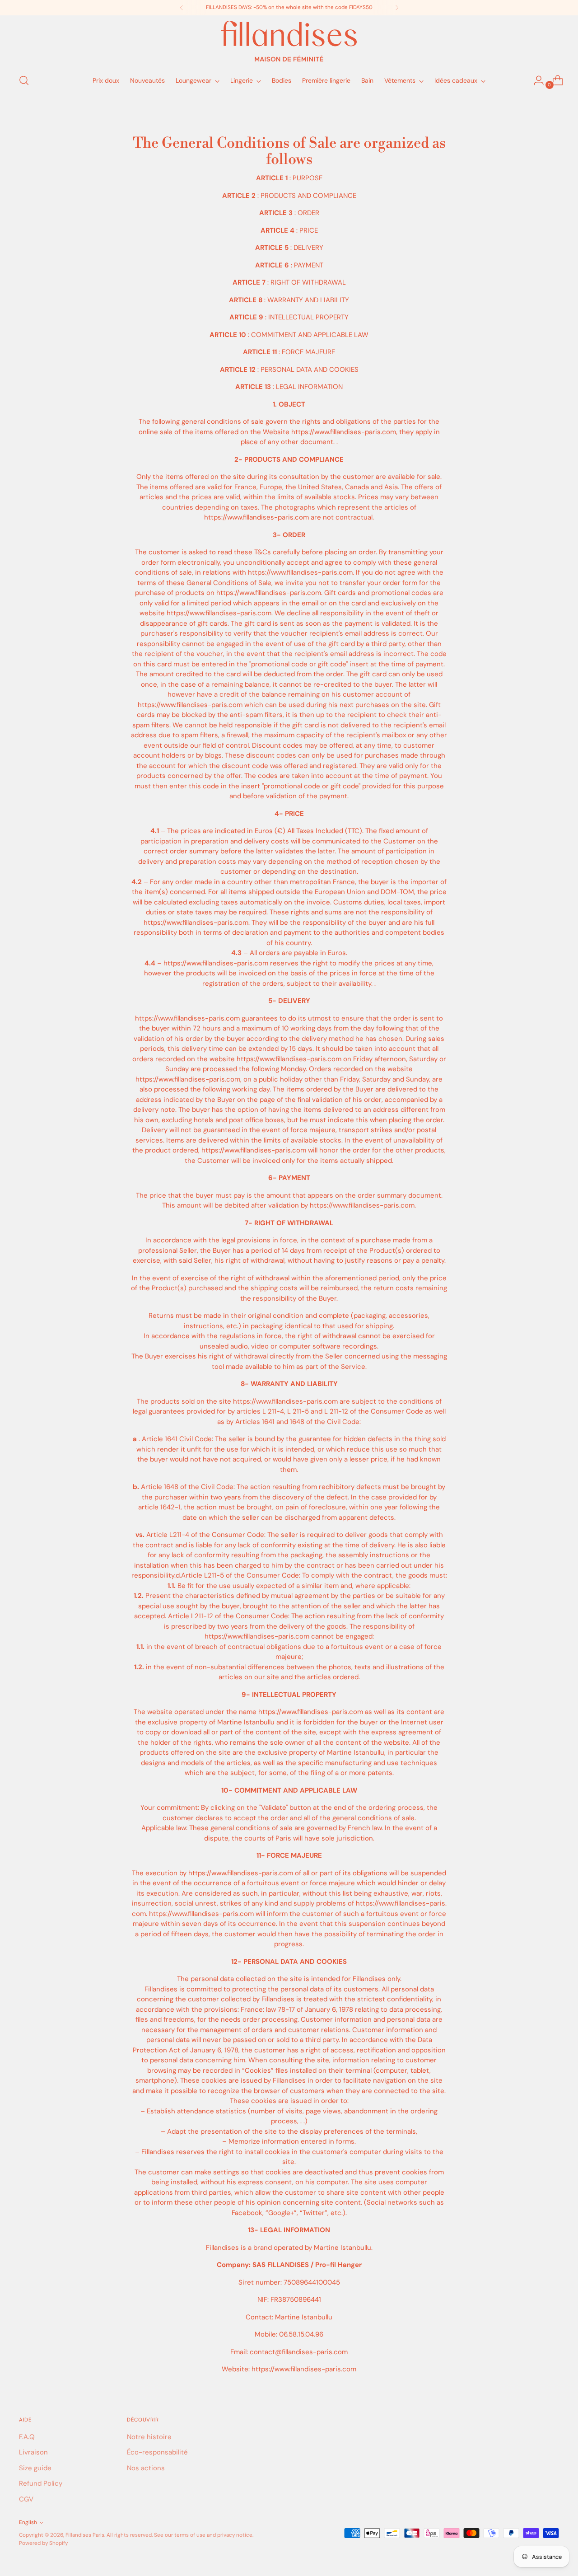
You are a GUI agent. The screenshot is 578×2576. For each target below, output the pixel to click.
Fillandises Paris (85, 2535)
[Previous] (182, 8)
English (28, 2522)
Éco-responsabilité (157, 2452)
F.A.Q (27, 2437)
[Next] (397, 8)
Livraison (33, 2452)
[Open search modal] (24, 80)
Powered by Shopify (43, 2543)
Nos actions (146, 2468)
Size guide (35, 2468)
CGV (26, 2499)
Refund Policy (41, 2483)
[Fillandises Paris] (289, 41)
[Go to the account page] (535, 80)
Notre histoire (149, 2437)
